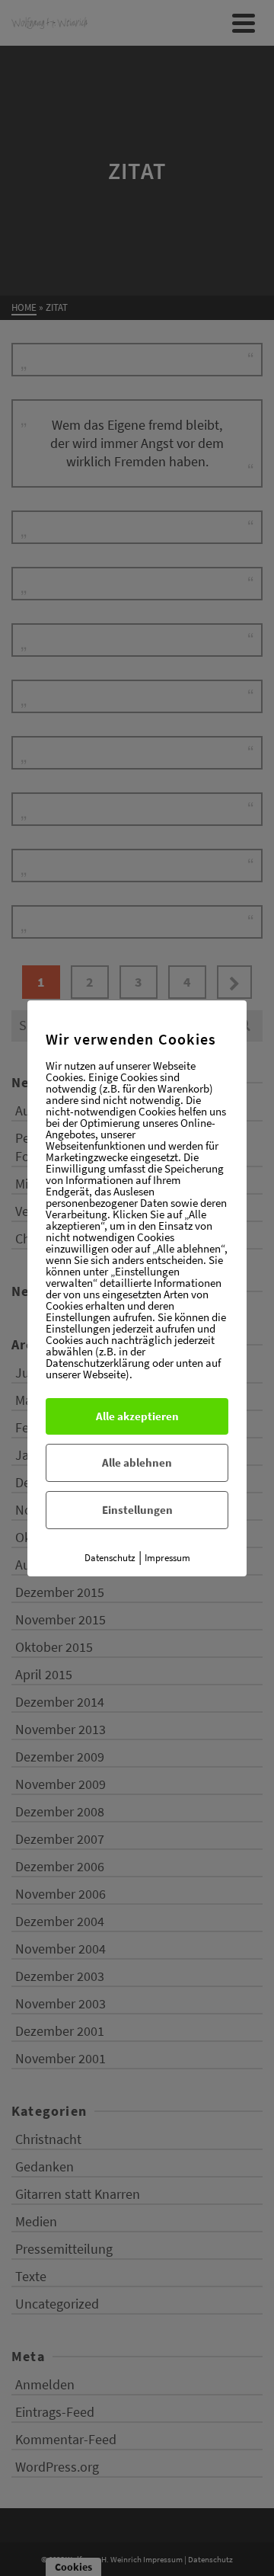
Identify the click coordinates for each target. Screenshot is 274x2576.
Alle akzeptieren (137, 1416)
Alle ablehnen (137, 1462)
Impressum (167, 1558)
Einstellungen (137, 1510)
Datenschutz (110, 1558)
